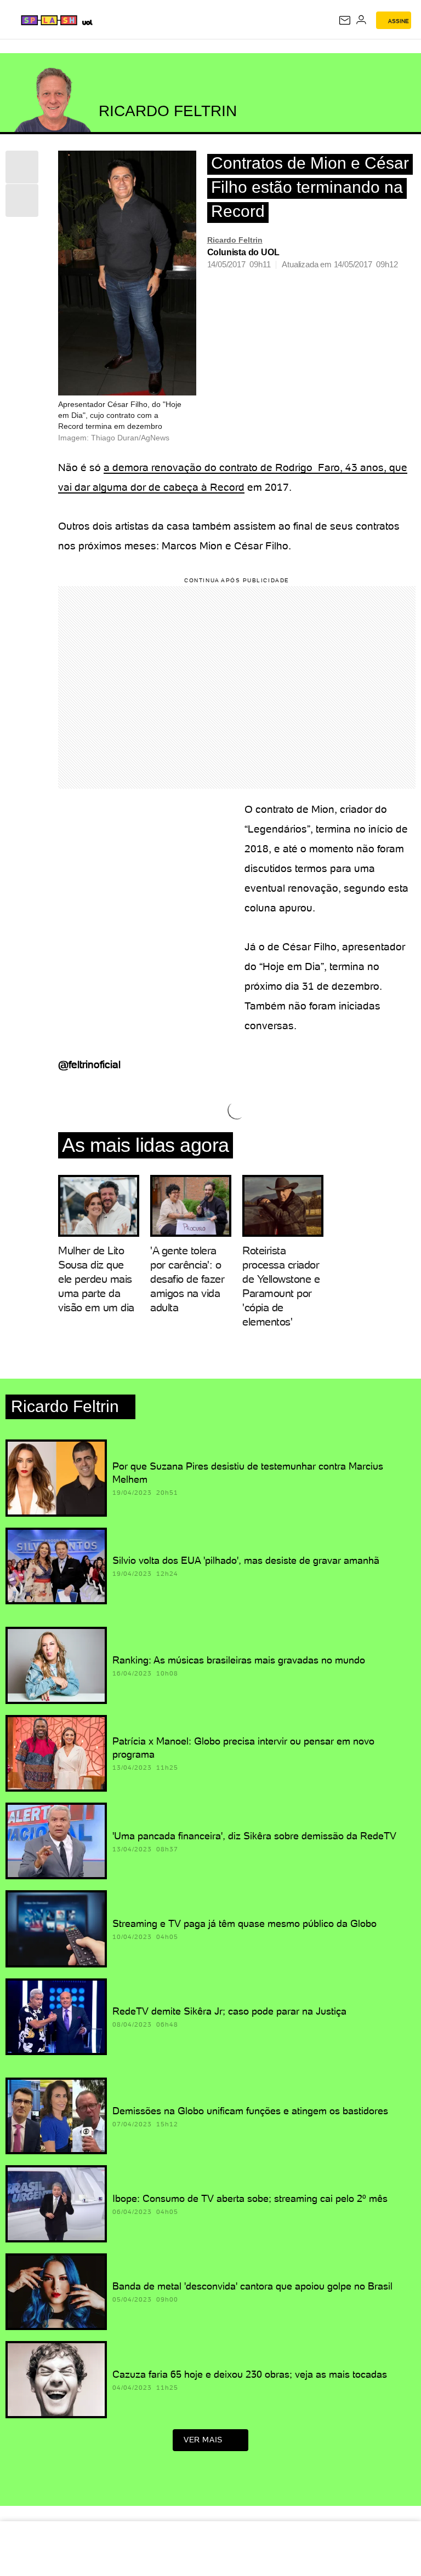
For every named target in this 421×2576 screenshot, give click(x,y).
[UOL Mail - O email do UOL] (345, 20)
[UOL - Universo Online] (87, 22)
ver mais (203, 2440)
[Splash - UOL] (50, 20)
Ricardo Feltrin (235, 240)
